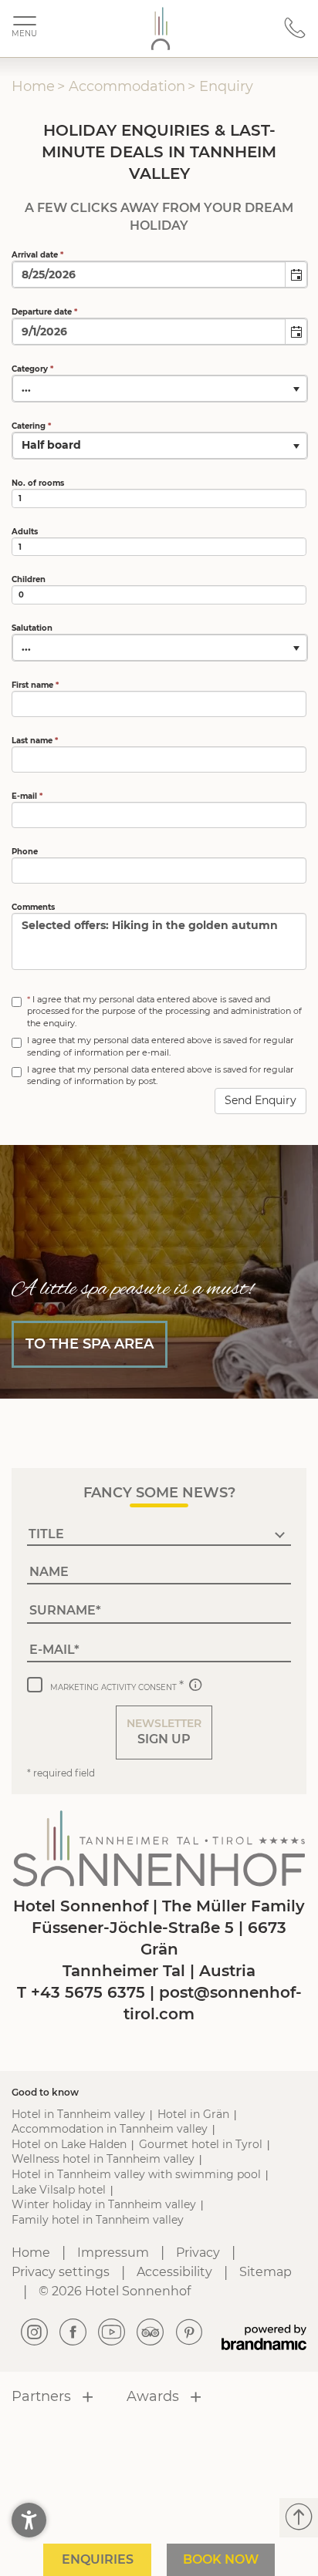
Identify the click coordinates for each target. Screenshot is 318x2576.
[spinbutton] (159, 498)
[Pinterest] (189, 2333)
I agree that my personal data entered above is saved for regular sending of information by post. (160, 1075)
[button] (296, 274)
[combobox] (149, 274)
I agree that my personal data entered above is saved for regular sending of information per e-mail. (160, 1046)
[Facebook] (73, 2333)
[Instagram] (35, 2333)
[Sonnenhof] (161, 29)
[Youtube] (112, 2333)
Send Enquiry (260, 1100)
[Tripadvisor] (151, 2333)
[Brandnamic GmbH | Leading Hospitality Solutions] (264, 2337)
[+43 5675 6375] (295, 35)
